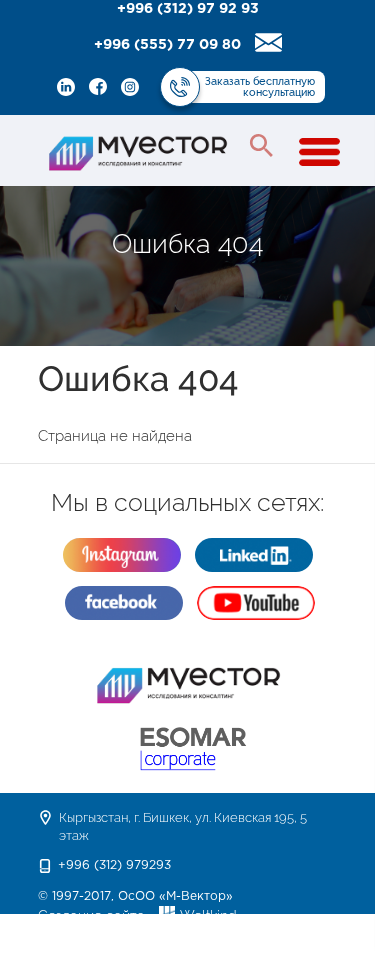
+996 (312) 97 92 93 (188, 9)
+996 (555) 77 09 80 (167, 45)
